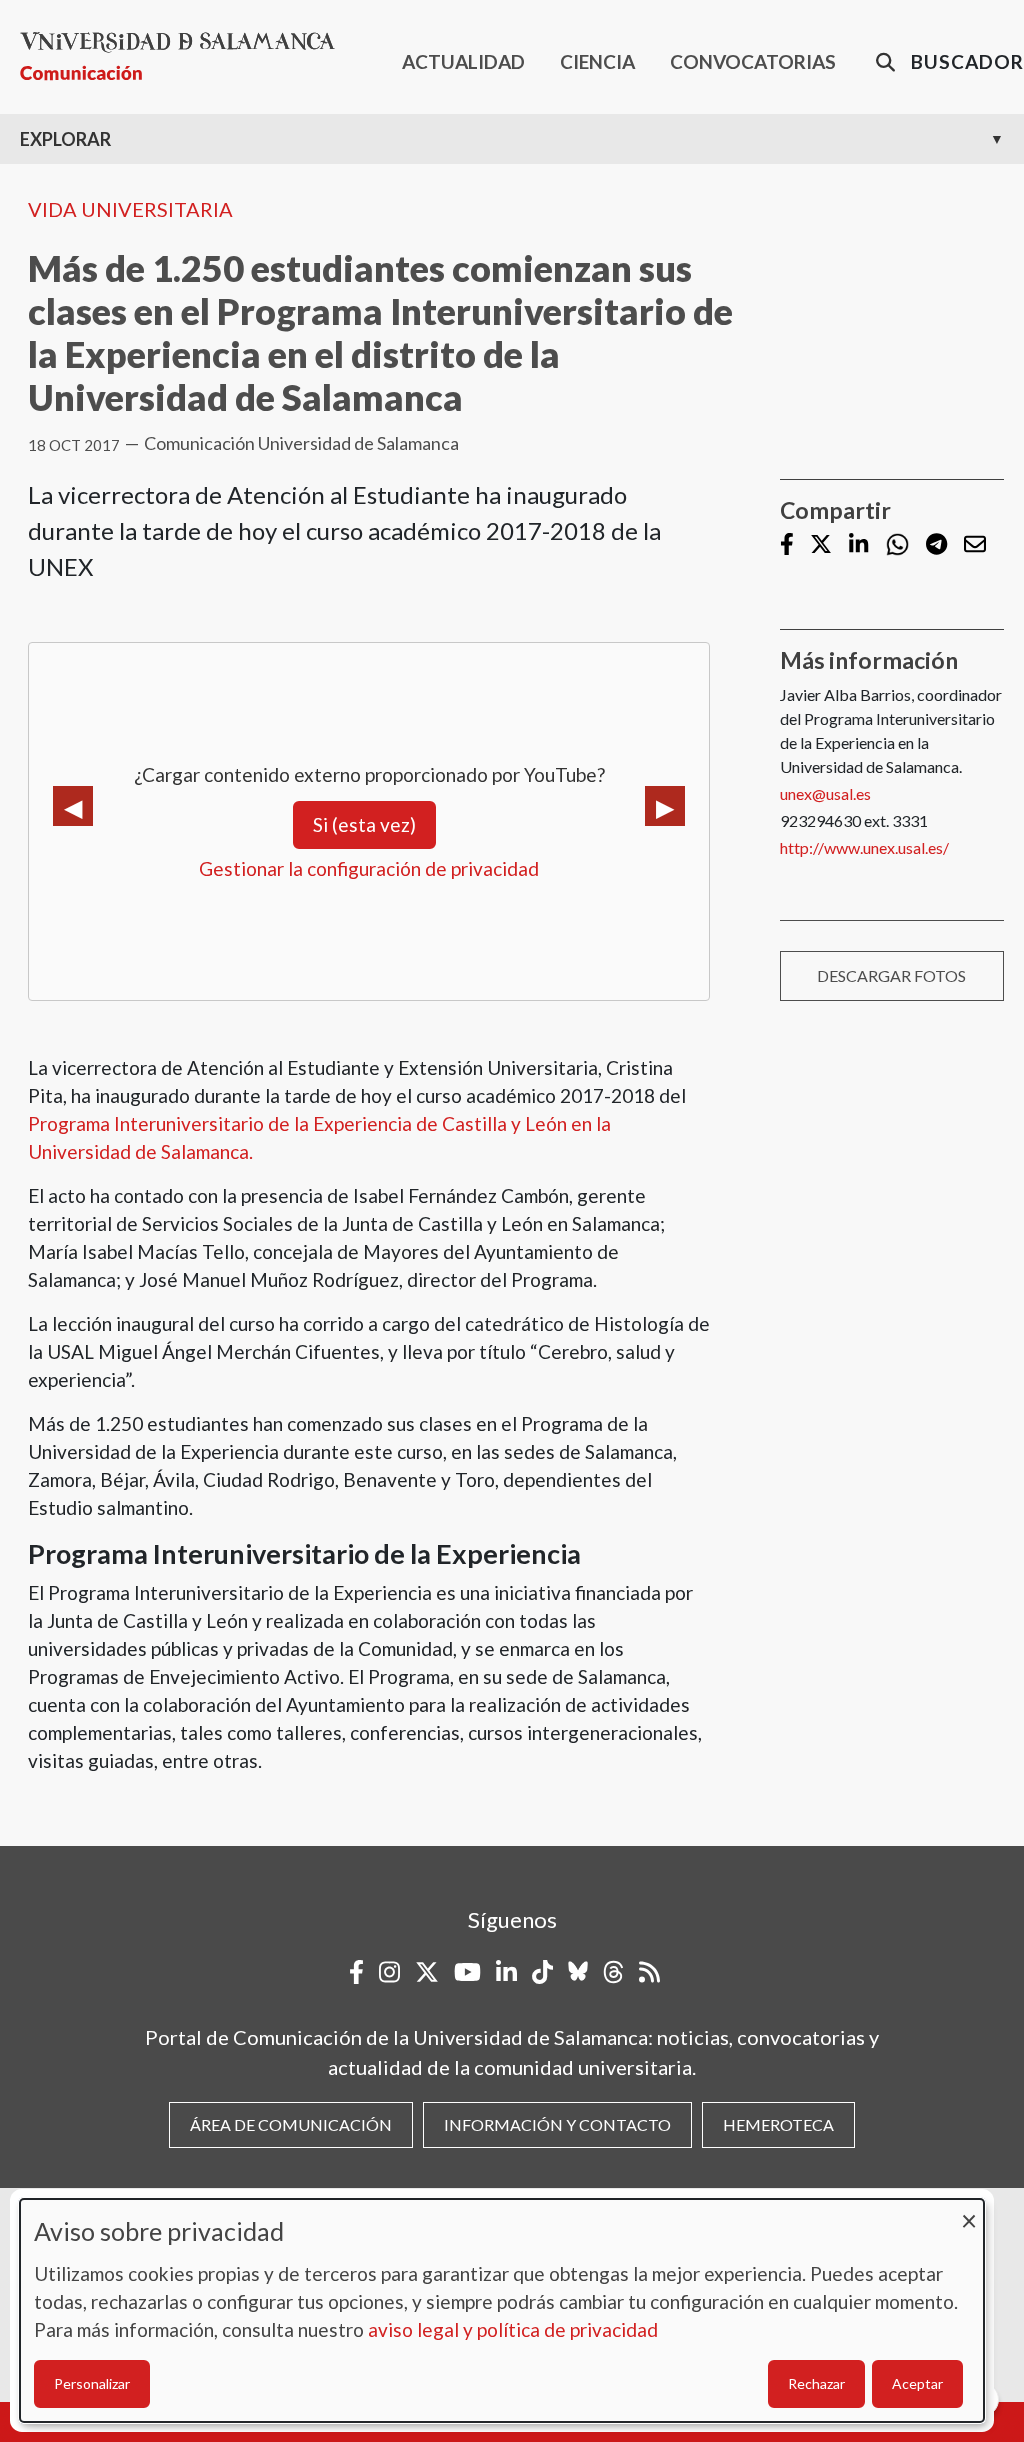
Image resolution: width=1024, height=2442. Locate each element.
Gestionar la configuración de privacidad (369, 868)
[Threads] (613, 1972)
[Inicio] (185, 56)
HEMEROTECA (778, 2124)
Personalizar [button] (92, 2383)
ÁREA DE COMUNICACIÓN (291, 2124)
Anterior (73, 806)
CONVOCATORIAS (753, 61)
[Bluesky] (578, 1972)
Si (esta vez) (364, 824)
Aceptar (917, 2383)
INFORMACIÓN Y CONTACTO (557, 2124)
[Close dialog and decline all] (969, 2211)
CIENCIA (597, 61)
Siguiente (665, 806)
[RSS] (649, 1972)
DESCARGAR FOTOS (891, 975)
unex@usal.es (825, 793)
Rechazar (816, 2383)
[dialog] (502, 2310)
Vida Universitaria (130, 209)
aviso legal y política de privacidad (513, 2329)
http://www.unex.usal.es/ (864, 847)
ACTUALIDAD (463, 61)
